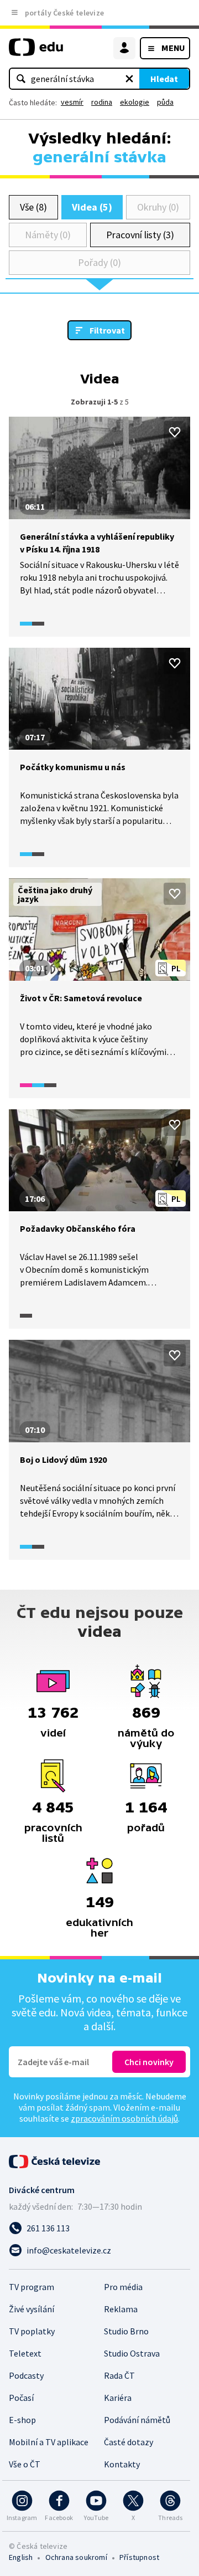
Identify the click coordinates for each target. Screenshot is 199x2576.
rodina (102, 102)
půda (165, 102)
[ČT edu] (36, 52)
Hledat (164, 79)
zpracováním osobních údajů (124, 2118)
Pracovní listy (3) (140, 235)
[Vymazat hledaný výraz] (129, 79)
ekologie (135, 102)
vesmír (72, 102)
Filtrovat (107, 330)
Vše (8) (34, 207)
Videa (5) (92, 207)
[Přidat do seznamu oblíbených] (175, 432)
